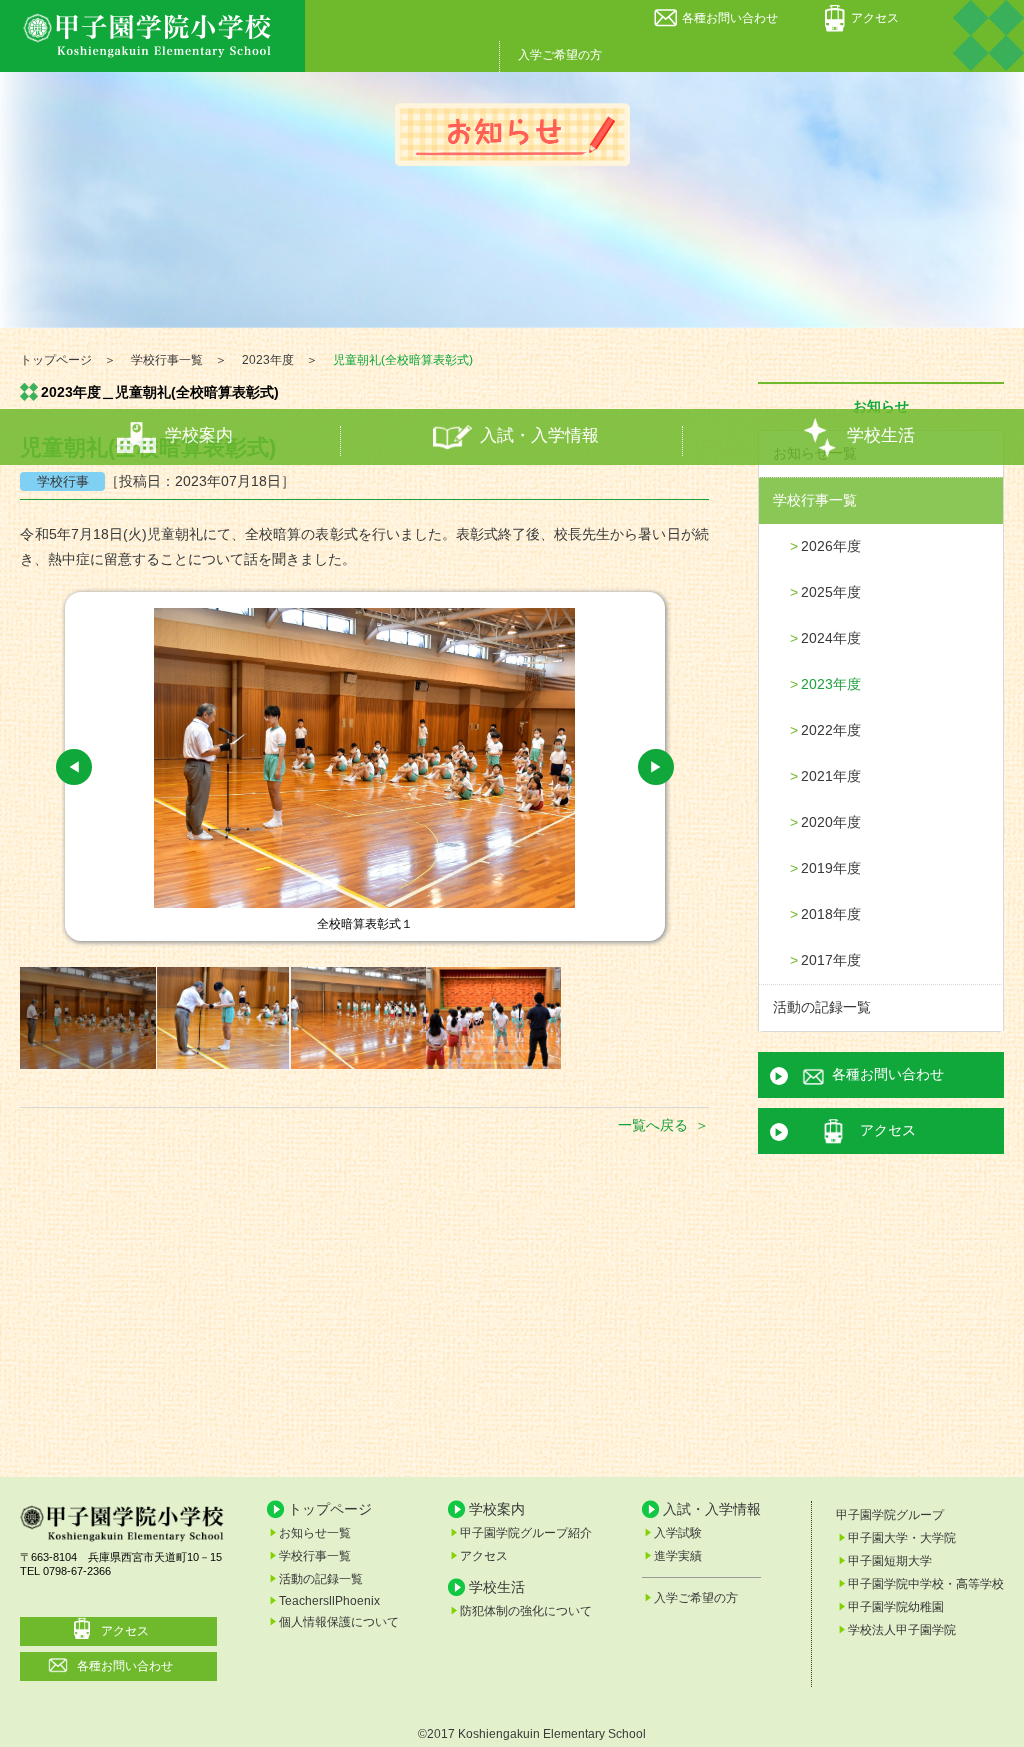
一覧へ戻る (653, 1125)
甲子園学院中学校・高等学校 (926, 1584)
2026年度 (831, 546)
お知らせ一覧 (315, 1533)
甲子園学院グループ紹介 (526, 1533)
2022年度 (831, 730)
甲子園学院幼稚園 (896, 1607)
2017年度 (831, 960)
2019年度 (831, 868)
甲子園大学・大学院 (902, 1538)
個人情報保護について (339, 1622)
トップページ (330, 1509)
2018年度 (831, 914)
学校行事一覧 (815, 500)
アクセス (875, 18)
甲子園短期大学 (890, 1561)
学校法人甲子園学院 (902, 1630)
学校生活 (881, 436)
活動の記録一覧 (822, 1007)
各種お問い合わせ (730, 18)
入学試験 (678, 1533)
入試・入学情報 (539, 436)
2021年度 (831, 776)
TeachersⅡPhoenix (329, 1601)
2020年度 (831, 822)
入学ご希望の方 (560, 55)
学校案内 (199, 436)
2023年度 (831, 684)
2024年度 (831, 638)
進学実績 (678, 1556)
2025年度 (831, 592)
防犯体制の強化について (526, 1611)
